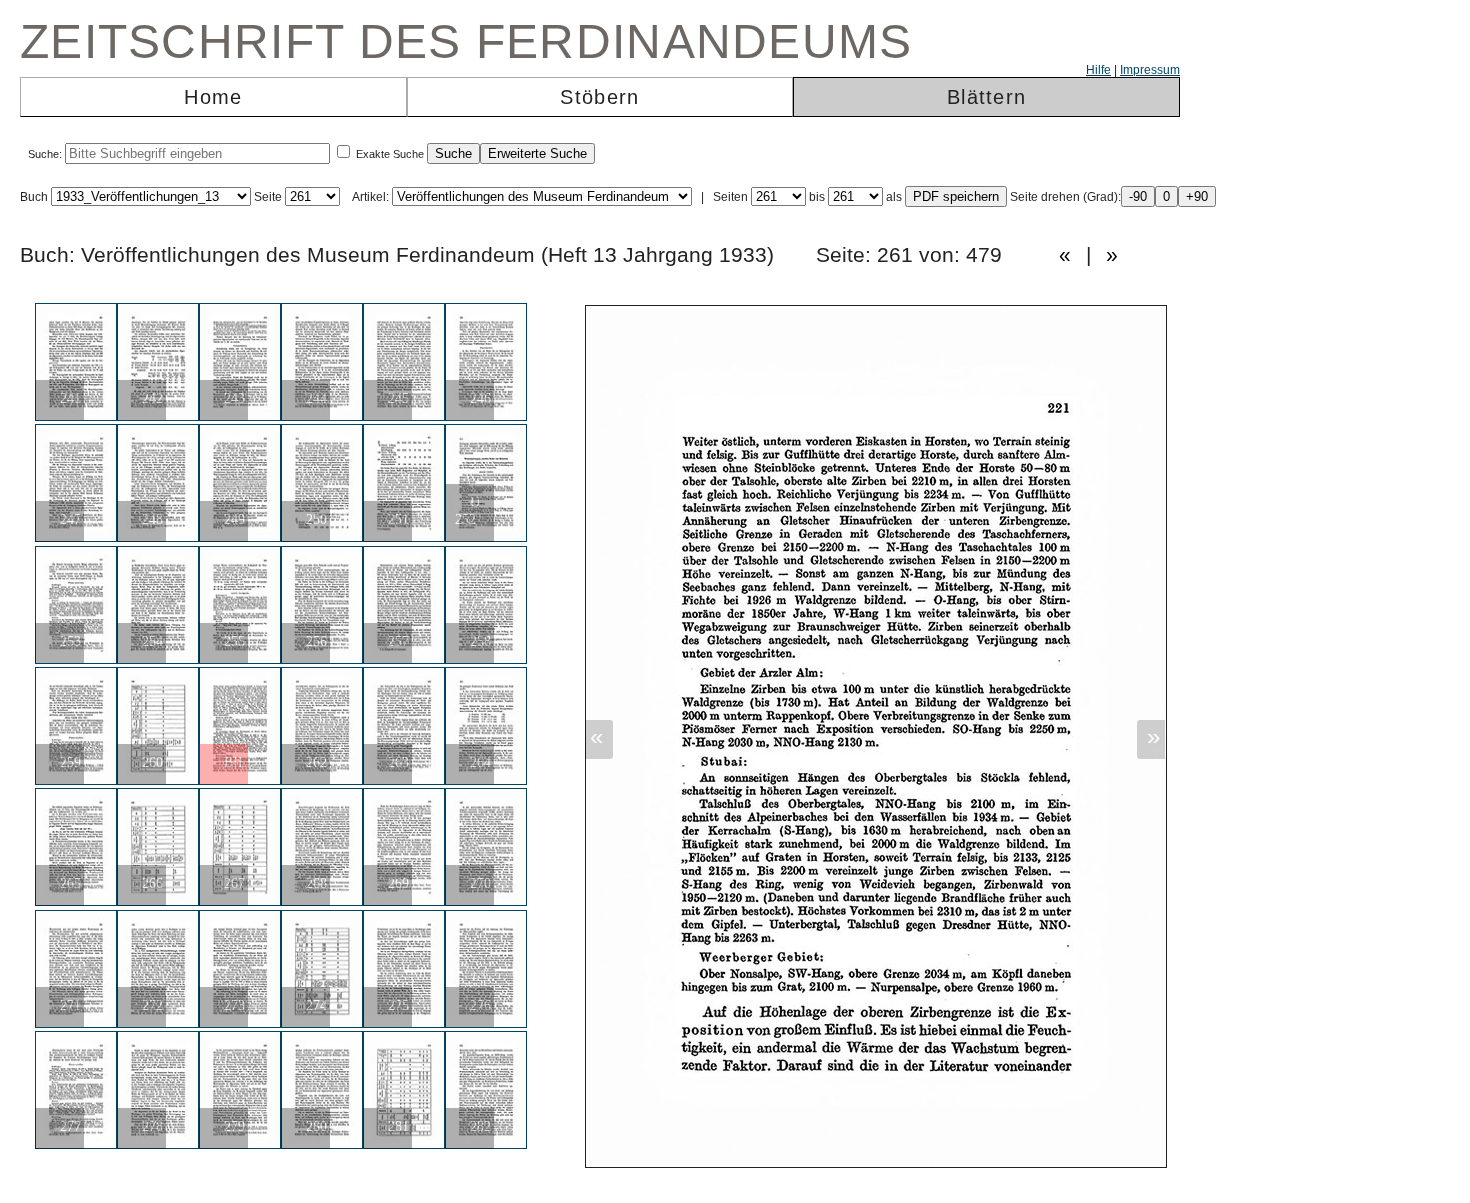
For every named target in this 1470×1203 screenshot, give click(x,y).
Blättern (986, 97)
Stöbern (599, 97)
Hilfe (1098, 70)
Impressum (1150, 70)
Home (213, 97)
